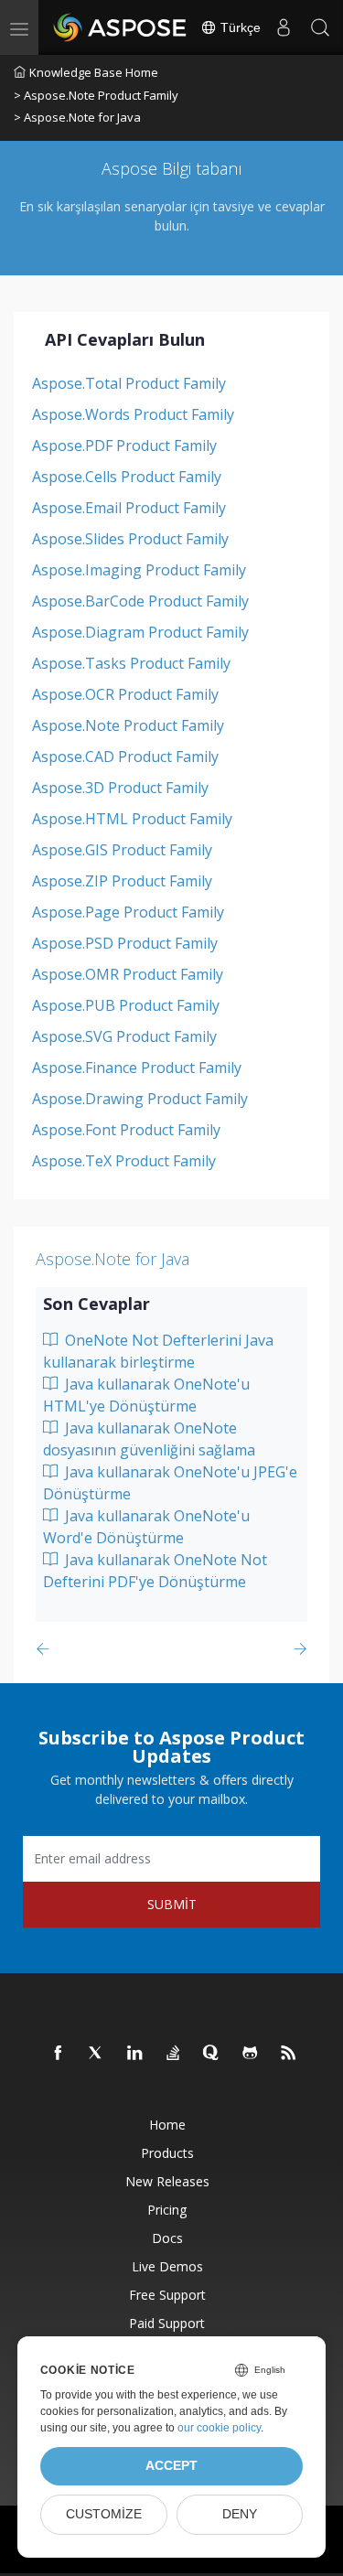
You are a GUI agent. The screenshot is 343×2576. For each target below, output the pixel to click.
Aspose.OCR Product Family (125, 694)
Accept (171, 2466)
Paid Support (167, 2323)
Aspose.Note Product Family (128, 725)
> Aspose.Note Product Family (96, 95)
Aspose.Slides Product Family (130, 539)
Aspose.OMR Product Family (128, 974)
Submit (172, 1904)
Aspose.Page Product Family (128, 912)
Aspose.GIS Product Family (122, 850)
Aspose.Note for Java (113, 1259)
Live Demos (167, 2266)
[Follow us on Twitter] (97, 2054)
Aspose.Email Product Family (129, 508)
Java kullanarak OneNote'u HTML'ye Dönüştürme (146, 1395)
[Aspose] (121, 27)
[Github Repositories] (251, 2054)
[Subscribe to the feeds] (289, 2054)
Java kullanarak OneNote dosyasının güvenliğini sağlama (149, 1439)
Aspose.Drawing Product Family (140, 1099)
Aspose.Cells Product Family (127, 477)
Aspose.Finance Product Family (137, 1068)
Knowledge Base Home (94, 72)
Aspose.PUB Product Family (126, 1005)
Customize (104, 2514)
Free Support (167, 2295)
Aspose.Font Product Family (126, 1130)
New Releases (167, 2181)
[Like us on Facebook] (59, 2054)
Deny (240, 2514)
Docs (167, 2238)
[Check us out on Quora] (212, 2054)
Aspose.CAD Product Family (125, 757)
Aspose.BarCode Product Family (140, 601)
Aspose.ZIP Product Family (122, 881)
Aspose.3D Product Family (120, 788)
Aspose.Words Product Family (133, 414)
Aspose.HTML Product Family (132, 819)
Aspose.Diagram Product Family (140, 632)
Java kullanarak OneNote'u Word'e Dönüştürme (146, 1527)
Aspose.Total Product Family (129, 383)
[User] (284, 27)
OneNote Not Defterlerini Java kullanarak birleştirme (158, 1351)
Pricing (167, 2210)
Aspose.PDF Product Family (124, 445)
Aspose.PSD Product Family (125, 943)
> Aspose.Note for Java (77, 117)
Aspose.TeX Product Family (124, 1161)
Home (167, 2125)
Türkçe (239, 27)
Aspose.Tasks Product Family (131, 663)
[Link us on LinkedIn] (135, 2054)
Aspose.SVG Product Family (124, 1036)
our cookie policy (219, 2428)
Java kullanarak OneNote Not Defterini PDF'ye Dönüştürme (155, 1571)
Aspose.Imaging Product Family (139, 570)
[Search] (320, 27)
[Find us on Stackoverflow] (174, 2054)
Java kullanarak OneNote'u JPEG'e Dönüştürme (170, 1483)
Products (167, 2153)
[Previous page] (46, 1649)
